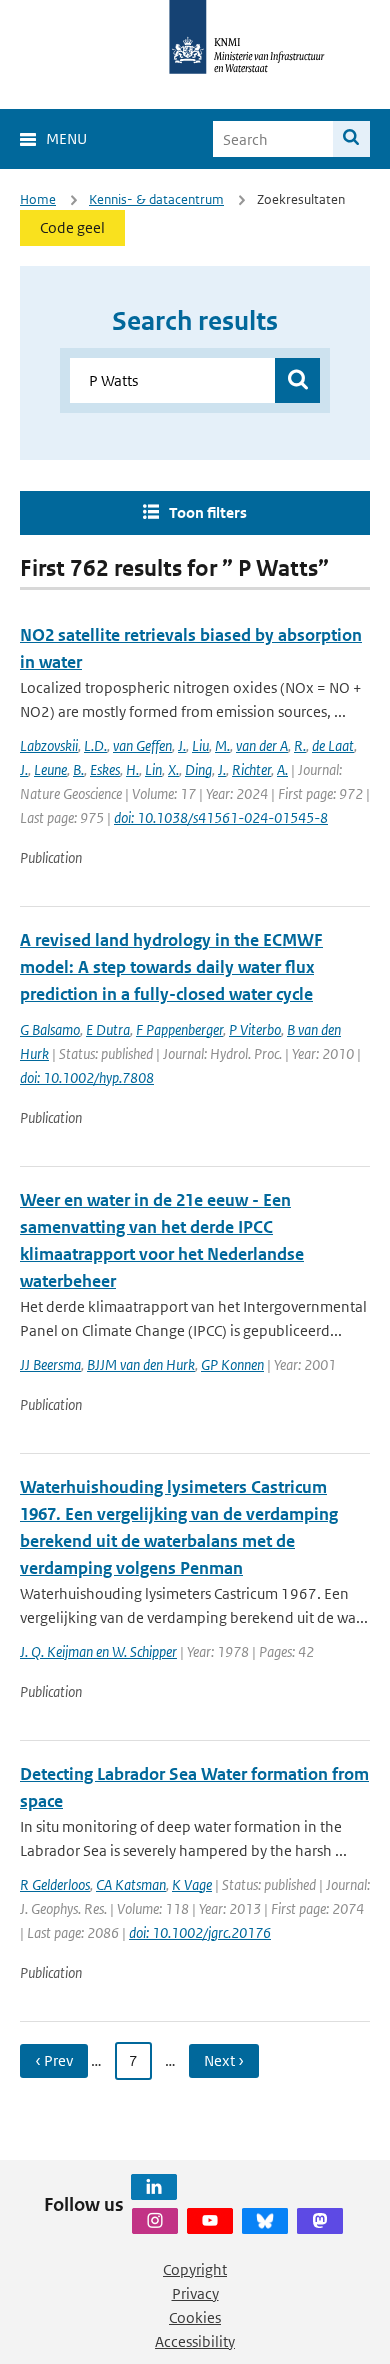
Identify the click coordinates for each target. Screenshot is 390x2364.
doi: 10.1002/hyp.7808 (87, 1077)
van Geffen (142, 745)
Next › (224, 2060)
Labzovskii (49, 745)
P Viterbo (255, 1029)
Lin (153, 769)
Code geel (72, 227)
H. (132, 769)
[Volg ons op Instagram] (155, 2221)
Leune (50, 769)
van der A (262, 745)
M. (222, 745)
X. (173, 769)
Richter (251, 769)
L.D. (95, 745)
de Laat (333, 745)
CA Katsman (131, 1884)
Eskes (105, 769)
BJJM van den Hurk (141, 1364)
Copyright (195, 2269)
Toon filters (208, 512)
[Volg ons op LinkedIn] (154, 2187)
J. (182, 745)
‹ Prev (54, 2060)
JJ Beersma (50, 1364)
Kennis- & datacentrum (156, 199)
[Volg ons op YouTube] (210, 2221)
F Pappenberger (179, 1029)
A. (282, 769)
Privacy (195, 2293)
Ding (198, 769)
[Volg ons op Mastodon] (320, 2221)
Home (38, 199)
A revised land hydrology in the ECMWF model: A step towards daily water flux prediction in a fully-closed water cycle (171, 967)
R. (300, 745)
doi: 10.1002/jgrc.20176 (200, 1932)
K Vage (192, 1884)
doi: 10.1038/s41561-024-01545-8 (221, 817)
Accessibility (195, 2341)
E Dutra (108, 1029)
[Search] (351, 139)
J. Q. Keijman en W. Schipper (98, 1651)
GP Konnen (232, 1364)
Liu (200, 745)
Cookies (195, 2317)
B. (78, 769)
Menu (66, 138)
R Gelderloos (55, 1884)
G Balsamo (50, 1029)
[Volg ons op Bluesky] (265, 2221)
